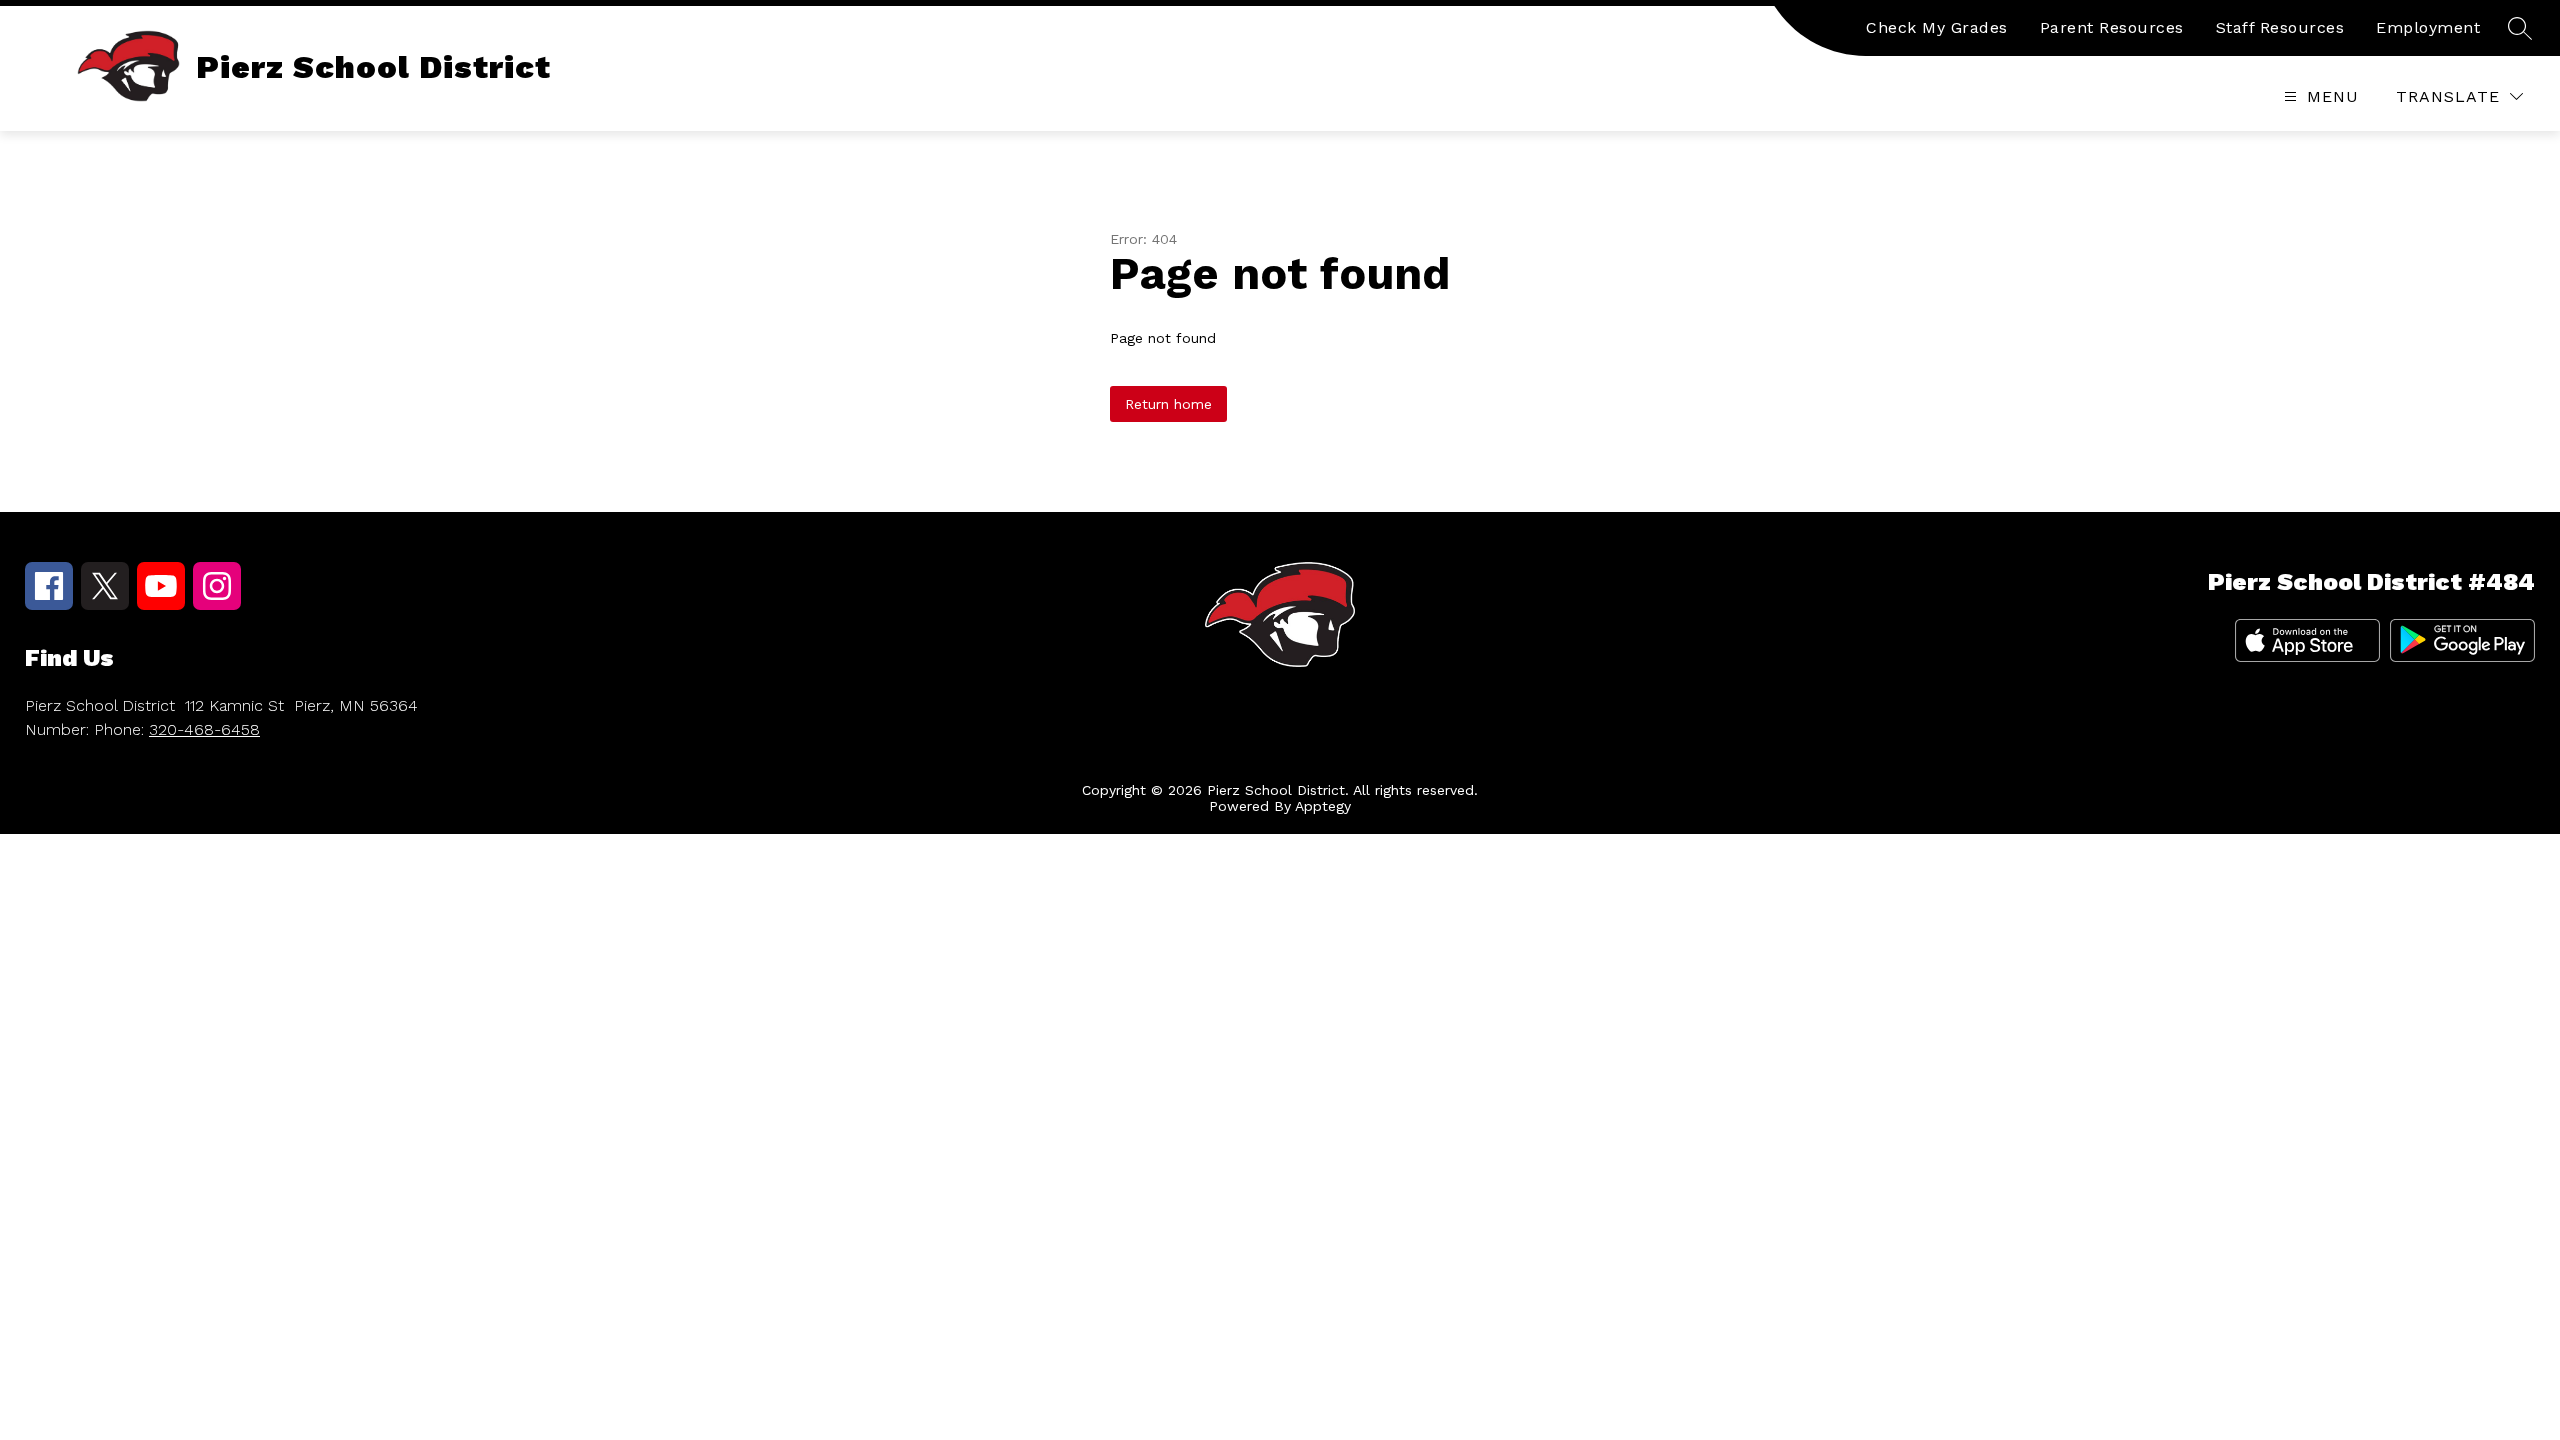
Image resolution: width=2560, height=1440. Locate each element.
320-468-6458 (204, 729)
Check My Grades (1937, 27)
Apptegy (1323, 806)
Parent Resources (2112, 27)
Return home (1168, 404)
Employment (2428, 27)
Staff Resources (2280, 27)
